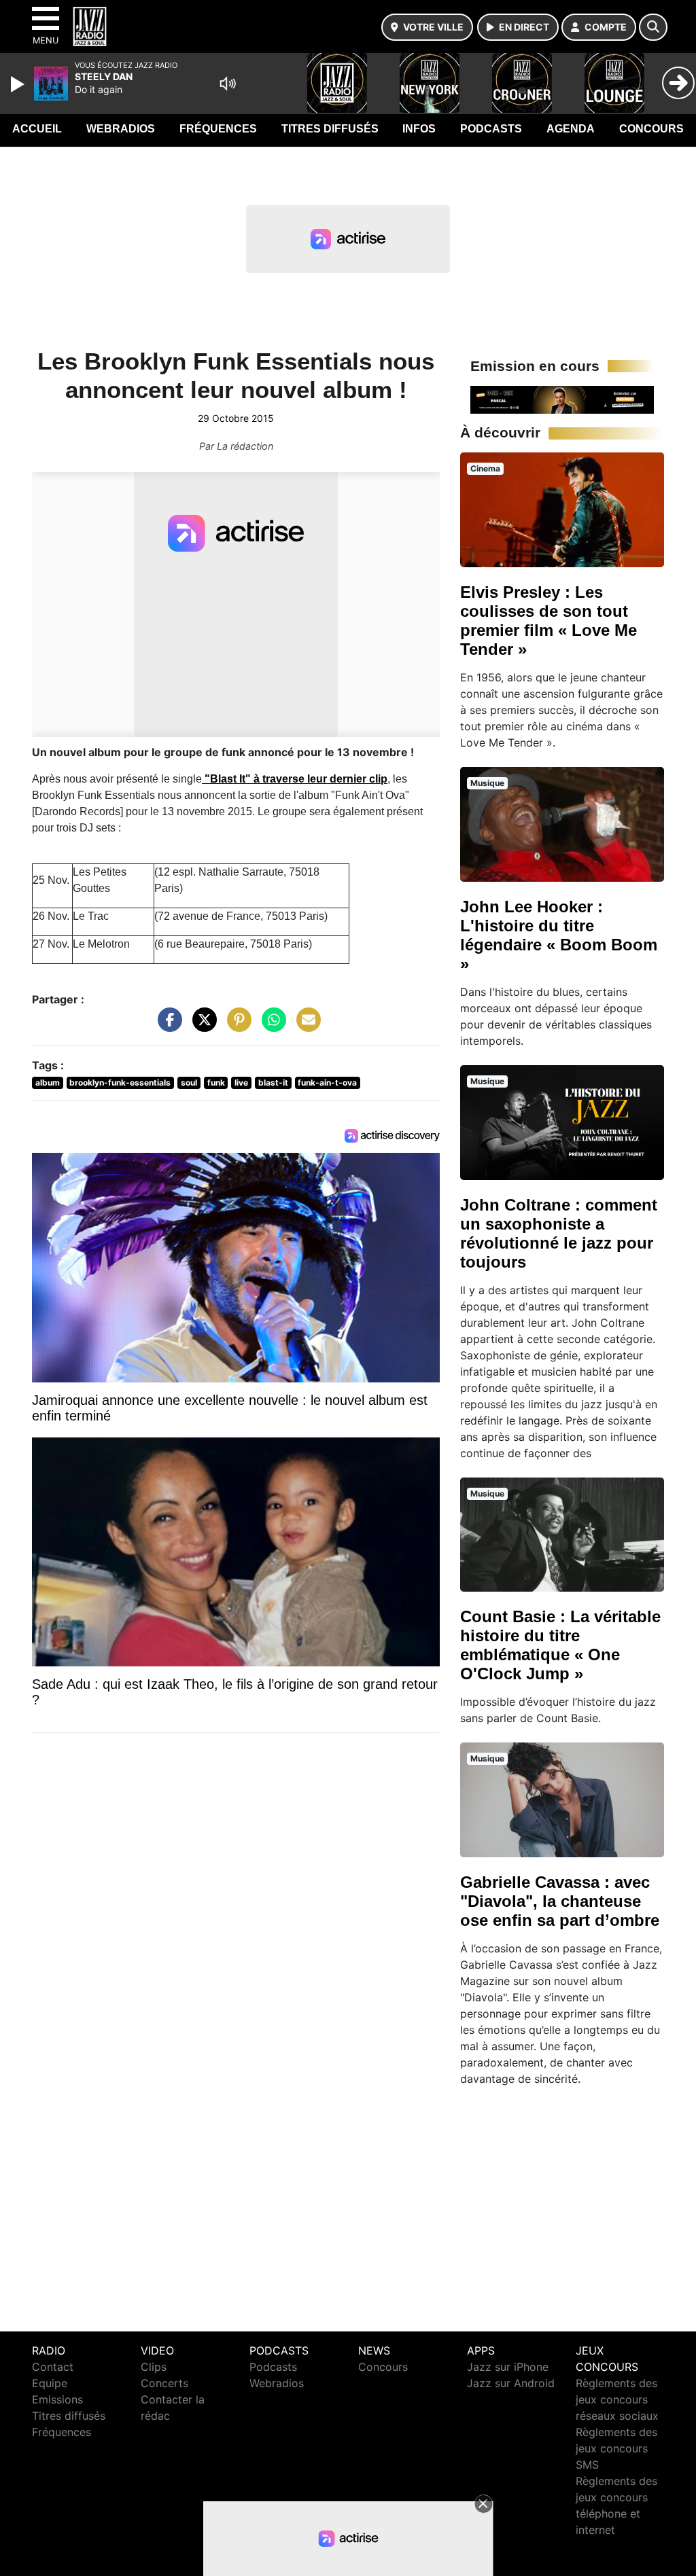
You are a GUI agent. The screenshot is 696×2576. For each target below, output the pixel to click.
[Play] (19, 84)
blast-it (273, 1083)
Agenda (571, 129)
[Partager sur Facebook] (167, 1026)
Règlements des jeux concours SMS (616, 2448)
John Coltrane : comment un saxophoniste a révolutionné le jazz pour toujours (559, 1233)
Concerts (164, 2383)
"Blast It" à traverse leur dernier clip (295, 779)
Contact (53, 2367)
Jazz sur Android (511, 2383)
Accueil (37, 129)
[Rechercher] (653, 27)
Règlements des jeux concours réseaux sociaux (617, 2399)
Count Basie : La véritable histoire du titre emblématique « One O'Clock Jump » (560, 1645)
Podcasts (491, 129)
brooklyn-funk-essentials (120, 1083)
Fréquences (218, 129)
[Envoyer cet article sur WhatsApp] (271, 1026)
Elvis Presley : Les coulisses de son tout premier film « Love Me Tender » (549, 621)
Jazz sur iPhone (508, 2367)
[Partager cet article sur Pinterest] (236, 1026)
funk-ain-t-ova (327, 1083)
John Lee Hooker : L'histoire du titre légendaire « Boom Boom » (559, 935)
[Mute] (228, 84)
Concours (651, 129)
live (241, 1083)
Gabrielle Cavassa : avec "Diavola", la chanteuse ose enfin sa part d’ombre (560, 1901)
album (48, 1083)
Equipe (50, 2383)
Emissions (57, 2399)
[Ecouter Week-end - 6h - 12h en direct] (562, 399)
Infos (419, 129)
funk (216, 1083)
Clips (154, 2367)
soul (189, 1083)
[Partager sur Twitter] (201, 1026)
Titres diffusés (330, 129)
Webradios (121, 129)
